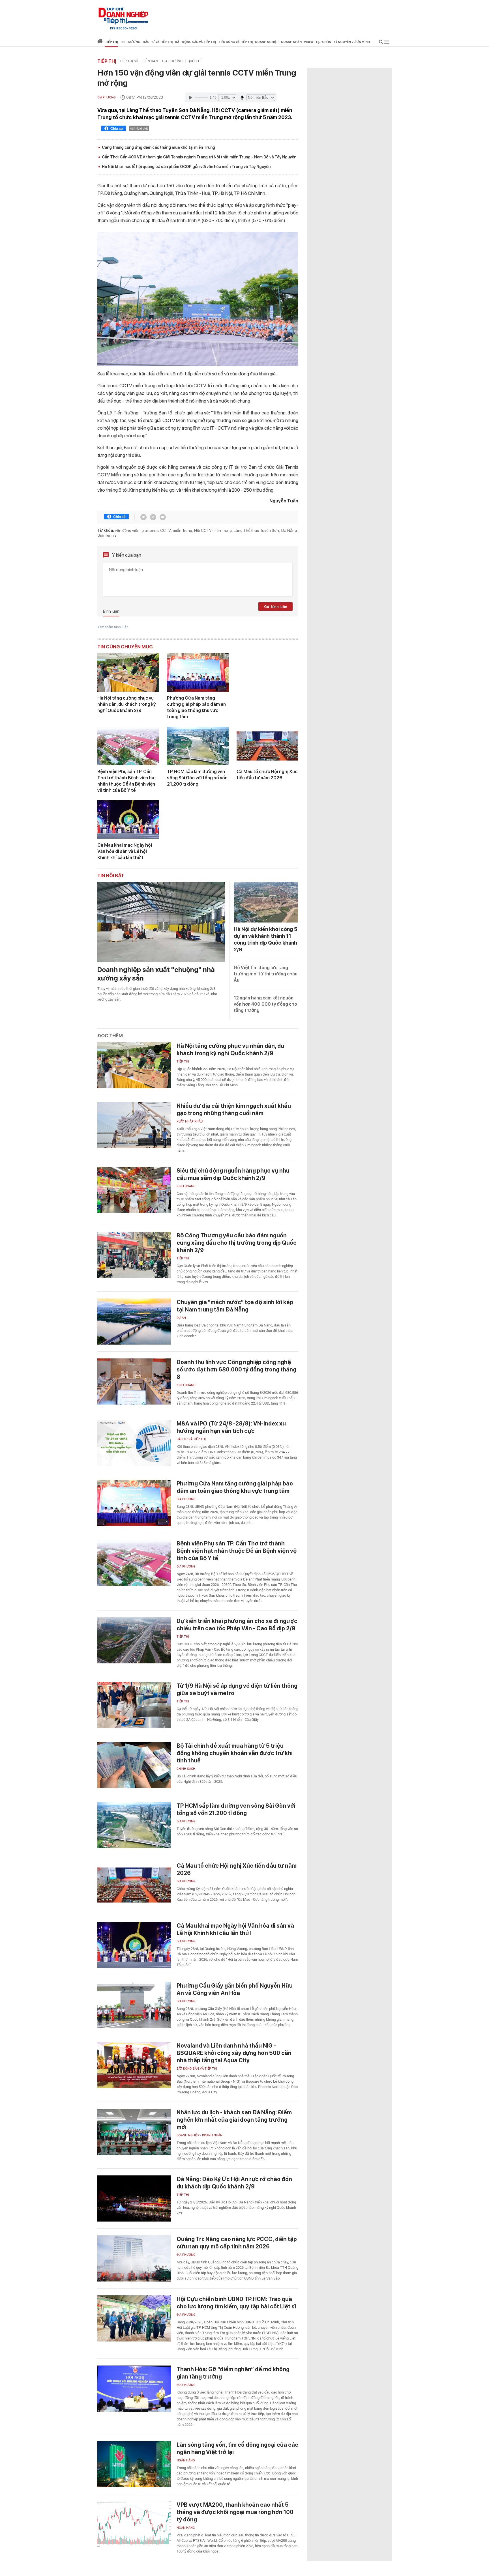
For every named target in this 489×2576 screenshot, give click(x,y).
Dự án (181, 1318)
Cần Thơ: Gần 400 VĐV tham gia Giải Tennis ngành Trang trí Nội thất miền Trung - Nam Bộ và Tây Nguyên (199, 157)
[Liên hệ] (163, 517)
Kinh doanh (186, 1186)
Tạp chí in (323, 42)
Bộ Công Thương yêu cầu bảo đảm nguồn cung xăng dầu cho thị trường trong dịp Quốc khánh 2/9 (237, 1243)
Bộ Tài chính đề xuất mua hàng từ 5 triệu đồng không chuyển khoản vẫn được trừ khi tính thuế (235, 1753)
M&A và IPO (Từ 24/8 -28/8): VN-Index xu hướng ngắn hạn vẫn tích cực (231, 1427)
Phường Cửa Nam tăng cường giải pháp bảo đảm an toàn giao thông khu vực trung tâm (196, 707)
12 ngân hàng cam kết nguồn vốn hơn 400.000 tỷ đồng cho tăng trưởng (265, 1004)
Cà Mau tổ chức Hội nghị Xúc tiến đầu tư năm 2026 (267, 775)
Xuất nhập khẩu (190, 1122)
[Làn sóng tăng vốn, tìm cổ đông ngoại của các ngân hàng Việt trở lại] (134, 2464)
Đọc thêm (110, 1036)
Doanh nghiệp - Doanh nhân (200, 2135)
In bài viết (141, 128)
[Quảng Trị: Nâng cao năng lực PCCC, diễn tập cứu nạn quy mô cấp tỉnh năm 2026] (134, 2258)
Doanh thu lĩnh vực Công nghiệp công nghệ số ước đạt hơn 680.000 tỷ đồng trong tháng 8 (236, 1369)
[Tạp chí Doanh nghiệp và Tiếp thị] (123, 16)
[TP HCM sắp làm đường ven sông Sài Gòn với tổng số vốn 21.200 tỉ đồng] (198, 746)
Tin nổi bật (111, 876)
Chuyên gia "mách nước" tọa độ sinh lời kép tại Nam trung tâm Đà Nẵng (235, 1306)
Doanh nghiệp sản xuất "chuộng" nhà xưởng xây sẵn (156, 974)
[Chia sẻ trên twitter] (143, 517)
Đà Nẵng (289, 530)
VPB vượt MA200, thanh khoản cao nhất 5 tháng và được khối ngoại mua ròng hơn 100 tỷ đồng (235, 2512)
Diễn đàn (150, 61)
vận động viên (127, 530)
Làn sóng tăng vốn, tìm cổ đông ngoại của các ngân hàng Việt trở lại (237, 2448)
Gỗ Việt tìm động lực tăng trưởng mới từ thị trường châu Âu (266, 974)
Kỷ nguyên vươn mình (352, 42)
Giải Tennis (107, 535)
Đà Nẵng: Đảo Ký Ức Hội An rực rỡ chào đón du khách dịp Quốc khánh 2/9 (234, 2183)
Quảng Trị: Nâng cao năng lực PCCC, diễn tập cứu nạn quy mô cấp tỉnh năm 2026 (237, 2243)
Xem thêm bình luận (113, 627)
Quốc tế (195, 61)
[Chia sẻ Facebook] (113, 129)
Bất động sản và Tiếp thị (197, 2069)
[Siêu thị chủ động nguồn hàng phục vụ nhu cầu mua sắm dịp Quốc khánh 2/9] (134, 1190)
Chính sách (186, 1769)
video (309, 42)
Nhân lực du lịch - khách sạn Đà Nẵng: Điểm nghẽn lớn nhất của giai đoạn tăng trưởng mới (234, 2120)
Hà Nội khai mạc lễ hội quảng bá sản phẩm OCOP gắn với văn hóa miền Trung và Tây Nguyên (186, 167)
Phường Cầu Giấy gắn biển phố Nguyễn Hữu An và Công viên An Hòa (235, 1989)
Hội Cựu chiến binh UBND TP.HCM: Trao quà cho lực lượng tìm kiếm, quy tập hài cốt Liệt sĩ (236, 2303)
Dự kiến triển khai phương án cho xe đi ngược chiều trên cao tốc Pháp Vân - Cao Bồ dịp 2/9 (237, 1625)
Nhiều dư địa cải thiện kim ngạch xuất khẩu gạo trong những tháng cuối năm (234, 1109)
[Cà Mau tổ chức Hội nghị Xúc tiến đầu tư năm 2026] (267, 746)
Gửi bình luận (276, 607)
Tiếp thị (111, 42)
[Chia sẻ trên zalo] (153, 517)
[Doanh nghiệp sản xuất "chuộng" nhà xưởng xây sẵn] (161, 922)
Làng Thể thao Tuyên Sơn (256, 530)
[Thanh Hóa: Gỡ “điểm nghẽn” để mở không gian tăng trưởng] (134, 2389)
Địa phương (173, 61)
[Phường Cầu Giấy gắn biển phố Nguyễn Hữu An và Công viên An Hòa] (134, 2005)
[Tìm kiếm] (381, 43)
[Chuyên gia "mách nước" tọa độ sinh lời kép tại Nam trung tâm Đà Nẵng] (134, 1322)
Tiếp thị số (129, 61)
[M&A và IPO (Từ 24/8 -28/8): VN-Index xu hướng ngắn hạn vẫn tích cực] (134, 1443)
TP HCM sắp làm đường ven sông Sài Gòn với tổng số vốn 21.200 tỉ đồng (197, 778)
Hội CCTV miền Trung (213, 530)
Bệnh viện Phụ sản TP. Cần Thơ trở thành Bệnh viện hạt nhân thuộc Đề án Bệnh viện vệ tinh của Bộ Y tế (127, 781)
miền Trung (183, 530)
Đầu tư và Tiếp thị (191, 1439)
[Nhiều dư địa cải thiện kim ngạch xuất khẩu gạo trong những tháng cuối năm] (134, 1125)
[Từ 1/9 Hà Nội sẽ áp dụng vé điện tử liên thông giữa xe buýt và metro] (134, 1705)
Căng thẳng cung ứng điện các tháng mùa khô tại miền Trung (158, 147)
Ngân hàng (186, 2460)
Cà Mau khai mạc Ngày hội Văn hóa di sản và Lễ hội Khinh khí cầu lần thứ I (125, 851)
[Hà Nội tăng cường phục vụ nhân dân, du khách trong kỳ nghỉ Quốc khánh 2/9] (128, 672)
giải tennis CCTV (156, 530)
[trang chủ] (100, 42)
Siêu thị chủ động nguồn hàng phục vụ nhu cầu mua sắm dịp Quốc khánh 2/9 (233, 1174)
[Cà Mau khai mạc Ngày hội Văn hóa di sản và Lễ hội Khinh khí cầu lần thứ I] (128, 820)
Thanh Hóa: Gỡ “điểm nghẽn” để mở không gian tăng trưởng (233, 2373)
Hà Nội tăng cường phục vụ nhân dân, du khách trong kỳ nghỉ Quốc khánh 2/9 (126, 704)
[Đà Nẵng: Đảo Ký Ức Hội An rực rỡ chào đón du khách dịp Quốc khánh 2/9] (134, 2198)
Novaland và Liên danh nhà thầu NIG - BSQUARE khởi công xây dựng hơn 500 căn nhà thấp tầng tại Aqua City (234, 2053)
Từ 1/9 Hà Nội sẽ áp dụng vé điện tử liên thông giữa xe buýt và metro (237, 1689)
